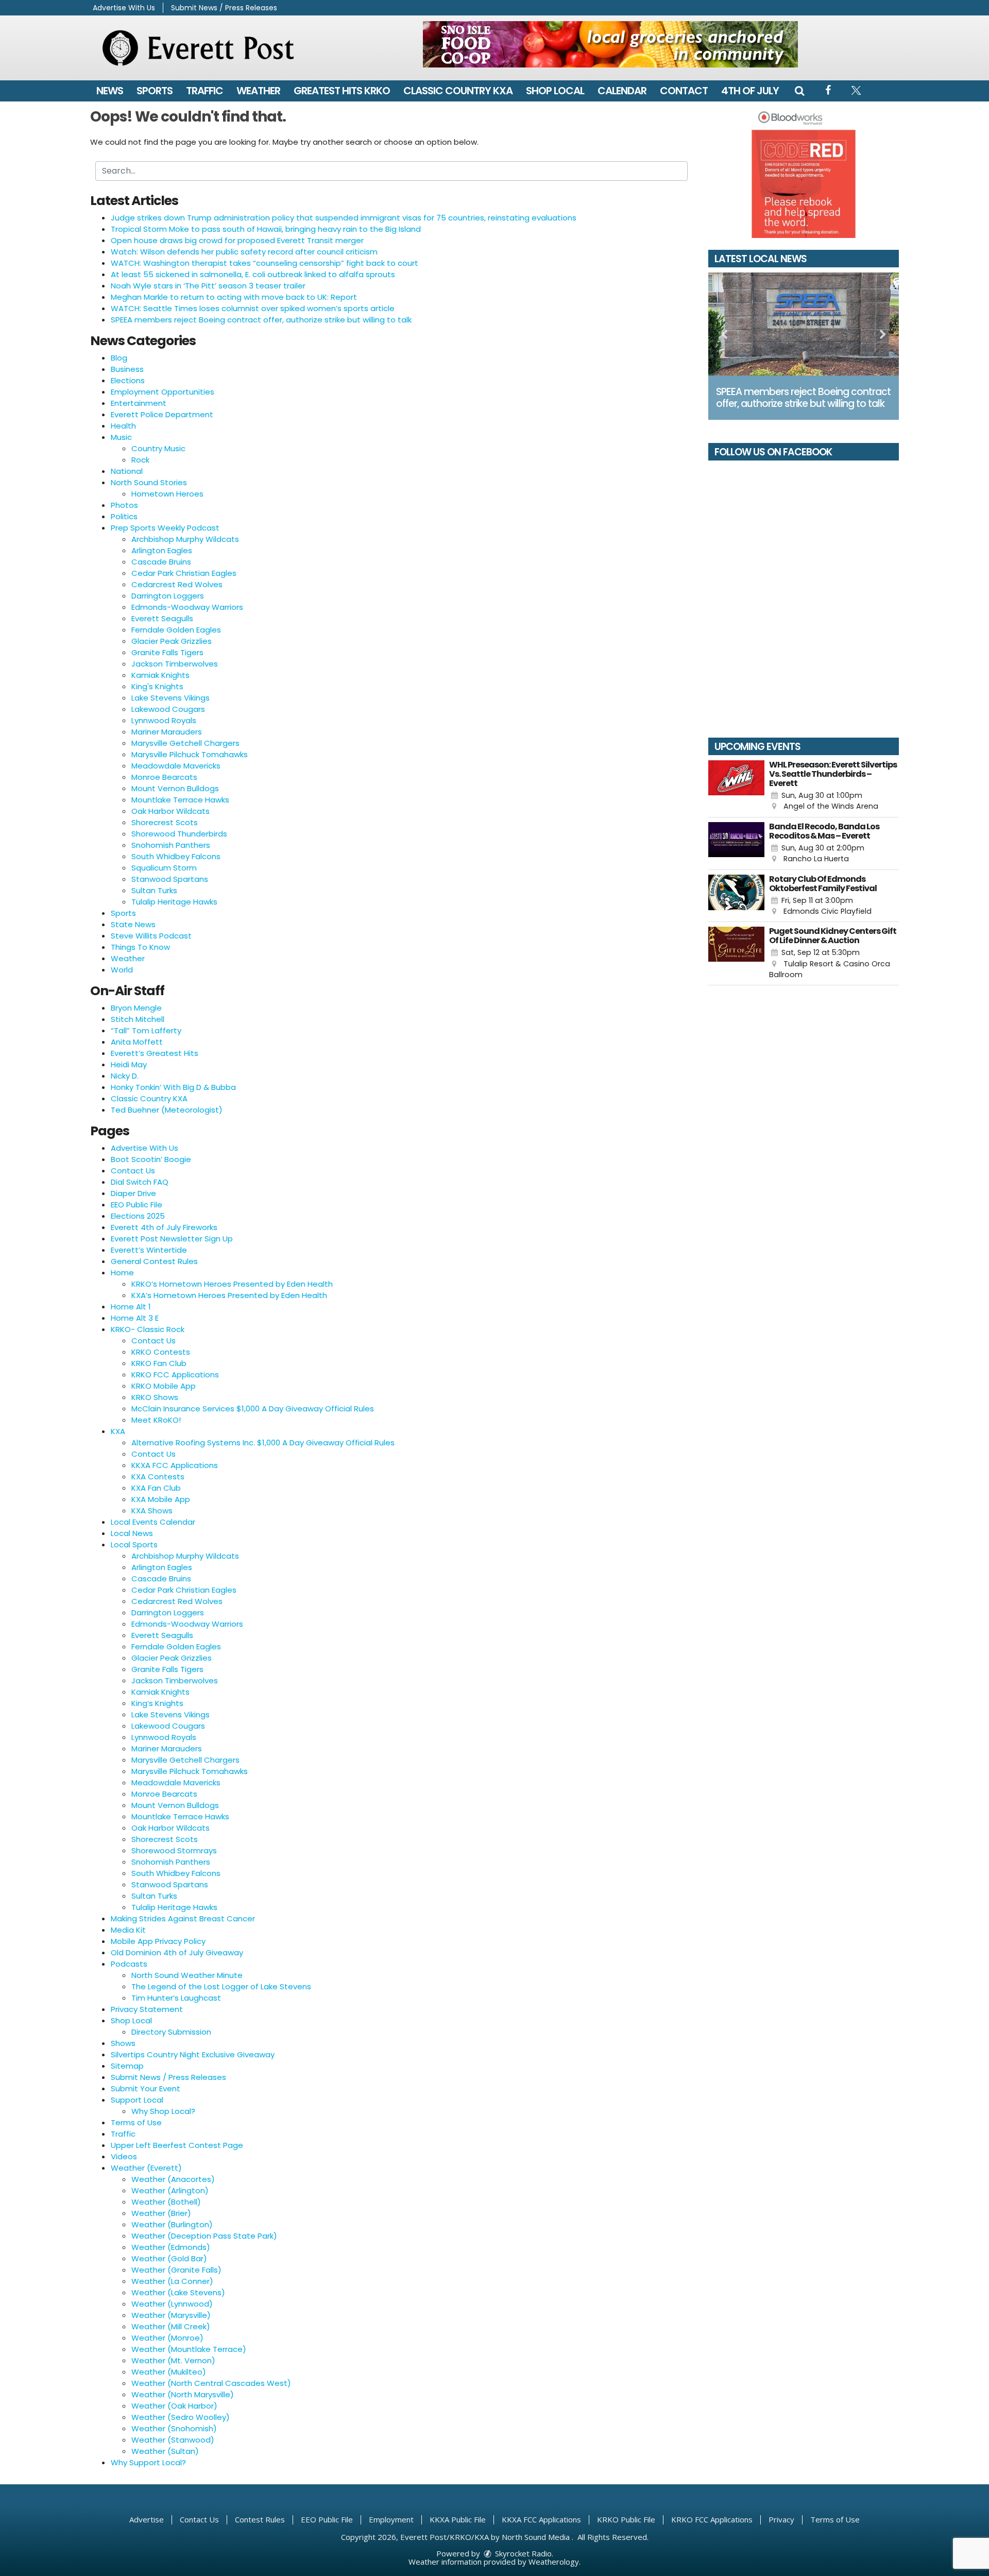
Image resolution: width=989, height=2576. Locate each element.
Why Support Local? (148, 2462)
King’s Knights (157, 1703)
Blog (119, 358)
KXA (118, 1431)
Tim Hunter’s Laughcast (176, 1998)
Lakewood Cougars (168, 709)
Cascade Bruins (161, 562)
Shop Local (555, 91)
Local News (132, 1533)
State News (133, 924)
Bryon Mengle (136, 1008)
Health (123, 426)
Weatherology (554, 2562)
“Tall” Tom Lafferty (146, 1030)
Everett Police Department (162, 414)
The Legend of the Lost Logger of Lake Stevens (221, 1986)
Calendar (622, 91)
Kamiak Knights (160, 675)
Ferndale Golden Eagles (176, 630)
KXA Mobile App (161, 1499)
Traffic (204, 91)
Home (122, 1273)
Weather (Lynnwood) (172, 2304)
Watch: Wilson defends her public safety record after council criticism (244, 252)
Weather (258, 91)
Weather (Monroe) (167, 2338)
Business (127, 369)
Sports (155, 91)
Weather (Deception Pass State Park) (204, 2236)
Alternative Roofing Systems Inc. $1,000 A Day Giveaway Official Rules (263, 1443)
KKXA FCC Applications (175, 1465)
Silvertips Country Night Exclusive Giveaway (193, 2054)
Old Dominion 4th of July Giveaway (177, 1952)
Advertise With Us (124, 8)
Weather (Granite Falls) (176, 2270)
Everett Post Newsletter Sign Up (172, 1239)
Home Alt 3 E (135, 1318)
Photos (124, 505)
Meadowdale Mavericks (176, 766)
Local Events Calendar (153, 1522)
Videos (124, 2156)
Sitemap (127, 2066)
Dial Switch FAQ (140, 1182)
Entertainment (139, 403)
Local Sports (134, 1545)
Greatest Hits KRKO (342, 91)
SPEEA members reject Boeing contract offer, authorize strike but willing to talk (261, 320)
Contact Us (133, 1171)
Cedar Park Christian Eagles (184, 573)
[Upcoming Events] (736, 786)
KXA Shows (152, 1511)
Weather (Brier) (161, 2213)
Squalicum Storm (164, 868)
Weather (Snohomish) (174, 2428)
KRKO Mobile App (164, 1386)
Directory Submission (171, 2032)
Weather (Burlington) (172, 2224)
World (122, 970)
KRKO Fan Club (159, 1363)
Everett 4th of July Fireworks (164, 1227)
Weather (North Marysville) (183, 2394)
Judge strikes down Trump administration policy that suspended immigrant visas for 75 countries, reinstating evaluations (344, 218)
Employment (391, 2519)
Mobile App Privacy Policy (158, 1941)
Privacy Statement (147, 2009)
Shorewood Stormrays (174, 1850)
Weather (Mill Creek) (171, 2326)
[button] (799, 91)
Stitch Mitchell (138, 1019)
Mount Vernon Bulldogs (175, 788)
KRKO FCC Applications (175, 1375)
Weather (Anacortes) (173, 2179)
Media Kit (128, 1930)
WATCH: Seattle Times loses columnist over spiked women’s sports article (253, 308)
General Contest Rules (154, 1261)
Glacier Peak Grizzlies (172, 641)
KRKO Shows (155, 1397)
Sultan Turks (154, 890)
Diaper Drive (133, 1193)
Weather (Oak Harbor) (174, 2406)
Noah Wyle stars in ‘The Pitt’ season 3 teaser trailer (208, 286)
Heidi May (129, 1064)
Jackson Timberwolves (175, 664)
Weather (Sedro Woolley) (181, 2417)
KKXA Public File (458, 2519)
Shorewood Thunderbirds (179, 834)
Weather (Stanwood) (173, 2440)
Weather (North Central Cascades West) (211, 2383)
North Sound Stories (149, 482)
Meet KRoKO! (156, 1420)
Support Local (137, 2100)
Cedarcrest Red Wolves (177, 584)
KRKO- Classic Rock (148, 1329)
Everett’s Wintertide (149, 1250)
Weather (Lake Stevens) (178, 2292)
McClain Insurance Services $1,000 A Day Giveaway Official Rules (253, 1409)
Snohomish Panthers (171, 845)
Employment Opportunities (163, 392)
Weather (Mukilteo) (169, 2372)
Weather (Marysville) (171, 2315)
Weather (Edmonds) (171, 2247)
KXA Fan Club (156, 1488)
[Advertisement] (610, 44)
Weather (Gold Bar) (169, 2258)
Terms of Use (136, 2122)
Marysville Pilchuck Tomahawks (190, 754)
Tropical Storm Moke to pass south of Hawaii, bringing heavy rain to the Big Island (266, 229)
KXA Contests (158, 1477)
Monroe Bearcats (164, 777)
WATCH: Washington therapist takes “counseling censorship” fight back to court (265, 263)
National (127, 471)
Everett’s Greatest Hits (155, 1053)
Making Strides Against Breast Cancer (183, 1918)
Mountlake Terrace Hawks (180, 800)
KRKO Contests (161, 1352)
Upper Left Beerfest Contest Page (177, 2145)
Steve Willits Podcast (151, 936)
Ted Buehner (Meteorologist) (167, 1110)
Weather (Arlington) (170, 2190)
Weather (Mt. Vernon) (173, 2360)
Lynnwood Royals (164, 720)
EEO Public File (137, 1205)
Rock (140, 460)
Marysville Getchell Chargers (185, 743)
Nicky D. (125, 1076)
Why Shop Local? (163, 2111)
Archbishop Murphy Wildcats (185, 539)
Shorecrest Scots (165, 822)
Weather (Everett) (146, 2168)
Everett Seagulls (162, 618)
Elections (128, 380)
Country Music (158, 448)
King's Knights (157, 686)
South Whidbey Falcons (176, 856)
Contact (684, 91)
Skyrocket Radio (522, 2553)
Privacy (781, 2519)
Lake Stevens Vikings (170, 698)
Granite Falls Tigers (167, 652)
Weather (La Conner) (172, 2281)
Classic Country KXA (458, 91)
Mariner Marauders (167, 732)
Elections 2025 (138, 1216)
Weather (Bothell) (166, 2202)
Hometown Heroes (167, 494)
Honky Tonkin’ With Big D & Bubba (173, 1087)
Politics (124, 516)
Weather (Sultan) (165, 2451)
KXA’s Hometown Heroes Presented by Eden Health (229, 1295)
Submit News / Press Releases (224, 8)
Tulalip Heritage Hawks (174, 902)
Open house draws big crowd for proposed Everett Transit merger (237, 240)
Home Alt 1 (131, 1307)
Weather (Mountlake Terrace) (189, 2349)
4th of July (750, 91)
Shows (123, 2043)
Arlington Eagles (162, 550)
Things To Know (140, 947)
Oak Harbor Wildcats (170, 811)
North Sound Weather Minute (187, 1975)
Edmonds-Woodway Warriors (187, 607)
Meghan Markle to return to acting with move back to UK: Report (234, 297)
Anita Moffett (137, 1042)
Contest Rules (260, 2519)
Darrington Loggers (168, 596)
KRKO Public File (626, 2519)
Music (121, 437)
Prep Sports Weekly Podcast (165, 528)
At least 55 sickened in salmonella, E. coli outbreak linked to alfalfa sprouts (253, 274)
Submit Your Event (146, 2088)
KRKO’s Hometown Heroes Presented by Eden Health (232, 1284)
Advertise (147, 2519)
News (110, 91)
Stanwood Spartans (170, 879)
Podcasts (129, 1964)
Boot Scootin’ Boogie (151, 1159)
